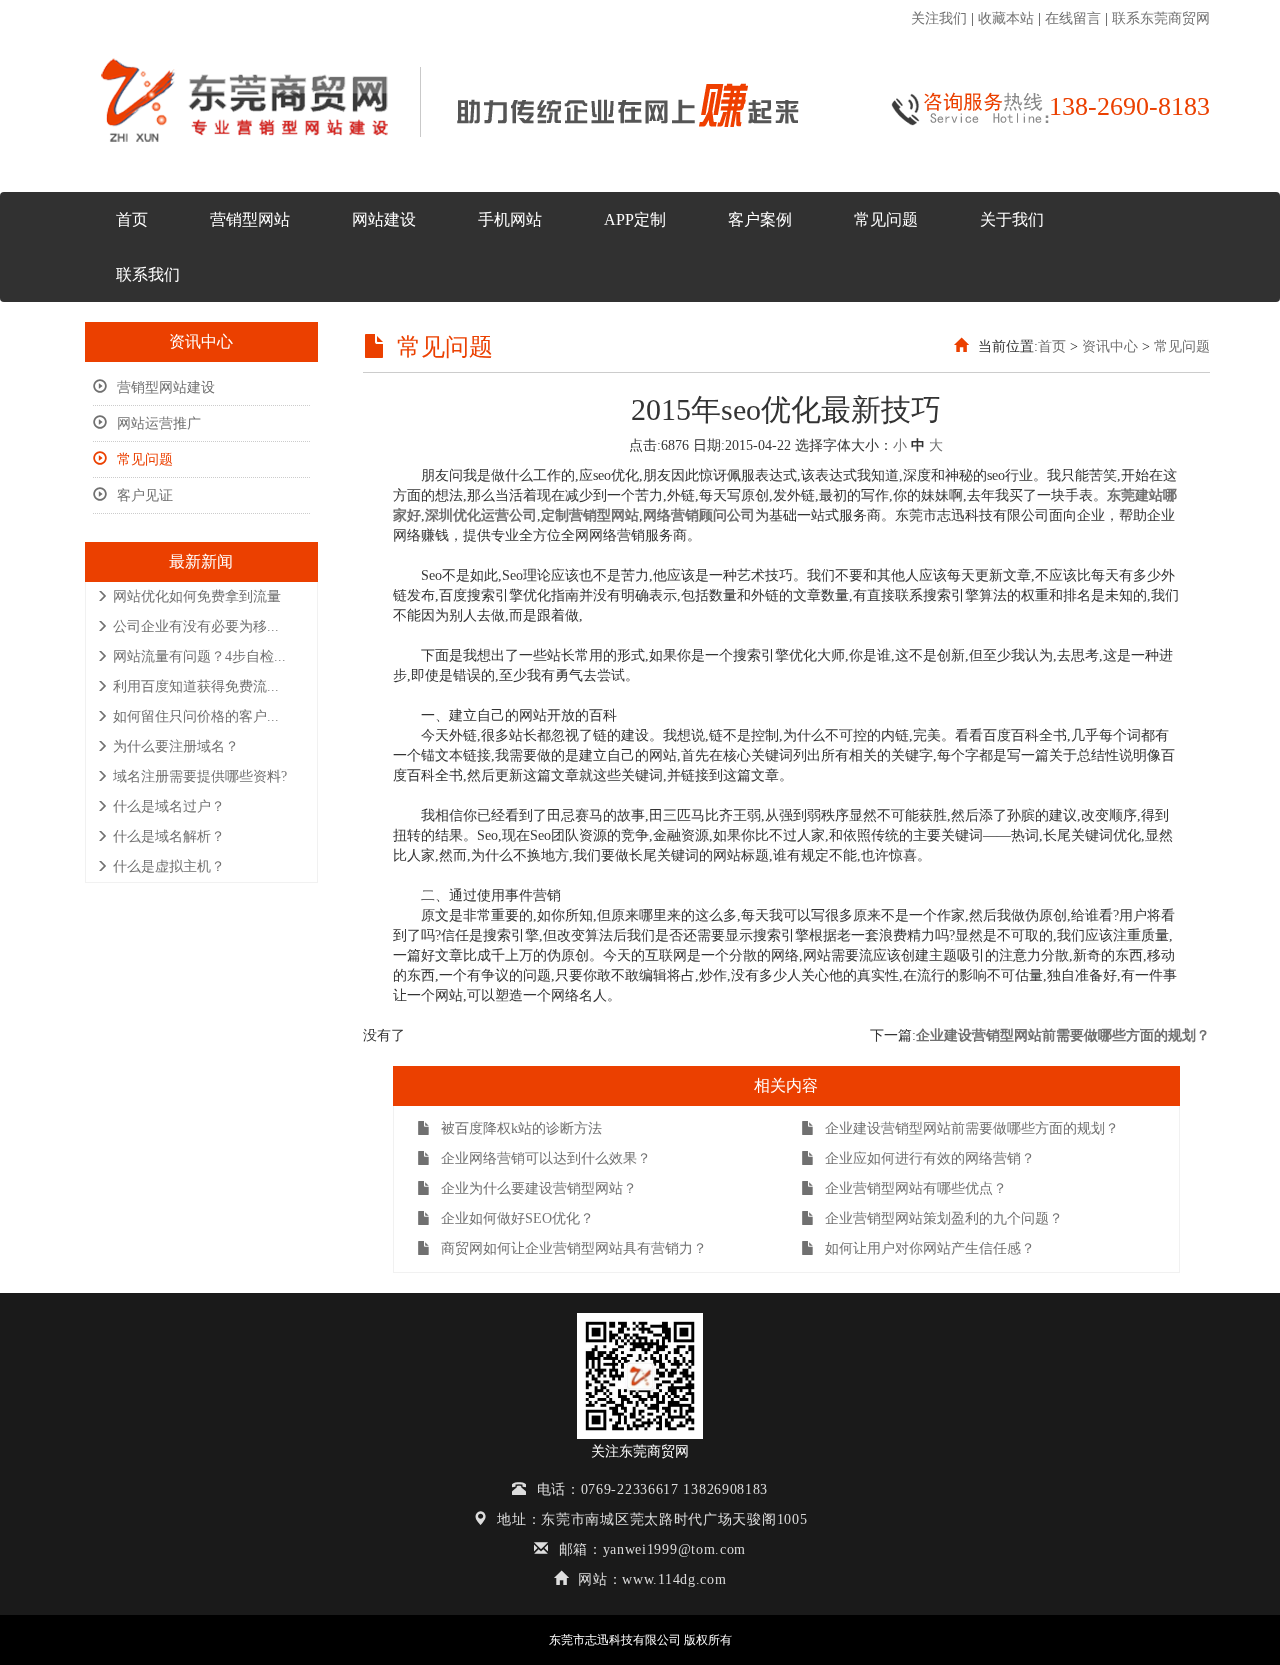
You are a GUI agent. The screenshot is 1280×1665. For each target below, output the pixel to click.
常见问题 (886, 219)
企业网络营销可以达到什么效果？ (546, 1158)
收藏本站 (1006, 18)
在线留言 (1073, 18)
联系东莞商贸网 (1161, 18)
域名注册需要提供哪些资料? (200, 776)
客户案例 (760, 219)
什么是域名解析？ (169, 836)
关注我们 (939, 18)
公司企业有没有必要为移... (196, 626)
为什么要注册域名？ (176, 746)
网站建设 (384, 219)
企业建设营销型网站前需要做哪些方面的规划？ (1063, 1035)
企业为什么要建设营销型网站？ (539, 1188)
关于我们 (1012, 219)
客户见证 (145, 495)
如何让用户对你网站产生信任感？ (930, 1248)
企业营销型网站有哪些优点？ (916, 1188)
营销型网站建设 (166, 387)
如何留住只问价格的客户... (196, 716)
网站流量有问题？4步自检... (199, 656)
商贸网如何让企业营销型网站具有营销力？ (574, 1248)
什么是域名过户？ (169, 806)
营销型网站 (250, 219)
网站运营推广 (159, 423)
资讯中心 (1110, 346)
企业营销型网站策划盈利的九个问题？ (944, 1218)
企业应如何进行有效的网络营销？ (930, 1158)
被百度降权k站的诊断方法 (521, 1128)
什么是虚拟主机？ (169, 866)
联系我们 (148, 274)
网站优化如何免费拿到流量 (197, 596)
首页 (132, 219)
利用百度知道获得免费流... (196, 686)
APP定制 (635, 219)
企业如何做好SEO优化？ (517, 1218)
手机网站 (510, 219)
